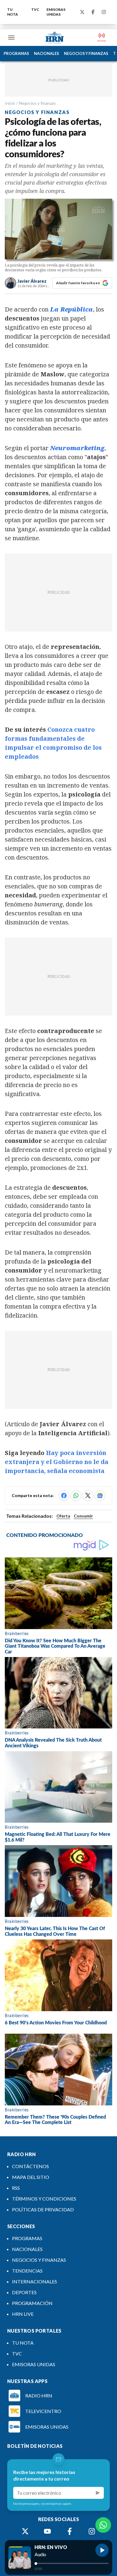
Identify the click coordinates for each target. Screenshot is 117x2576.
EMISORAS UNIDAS (56, 12)
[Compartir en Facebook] (64, 1496)
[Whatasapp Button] (103, 2525)
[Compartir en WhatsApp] (76, 1496)
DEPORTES (24, 2292)
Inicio (10, 103)
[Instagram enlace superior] (104, 12)
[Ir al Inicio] (55, 38)
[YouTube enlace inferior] (47, 2531)
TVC (35, 9)
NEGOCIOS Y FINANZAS (86, 53)
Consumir (83, 1516)
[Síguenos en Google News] (100, 1496)
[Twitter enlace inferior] (25, 2531)
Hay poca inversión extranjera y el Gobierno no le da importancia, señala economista (57, 1462)
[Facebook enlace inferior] (70, 2531)
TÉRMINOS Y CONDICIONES (44, 2199)
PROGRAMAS (16, 53)
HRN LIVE (23, 2314)
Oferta (63, 1516)
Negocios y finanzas (37, 103)
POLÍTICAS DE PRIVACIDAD (43, 2209)
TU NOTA (13, 12)
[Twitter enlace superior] (82, 12)
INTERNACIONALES (34, 2281)
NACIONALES (46, 53)
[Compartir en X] (88, 1496)
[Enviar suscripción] (98, 2493)
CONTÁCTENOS (30, 2166)
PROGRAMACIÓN (32, 2303)
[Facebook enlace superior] (93, 12)
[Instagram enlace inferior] (92, 2531)
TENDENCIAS (27, 2271)
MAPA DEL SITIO (31, 2177)
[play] (102, 2550)
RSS (16, 2188)
